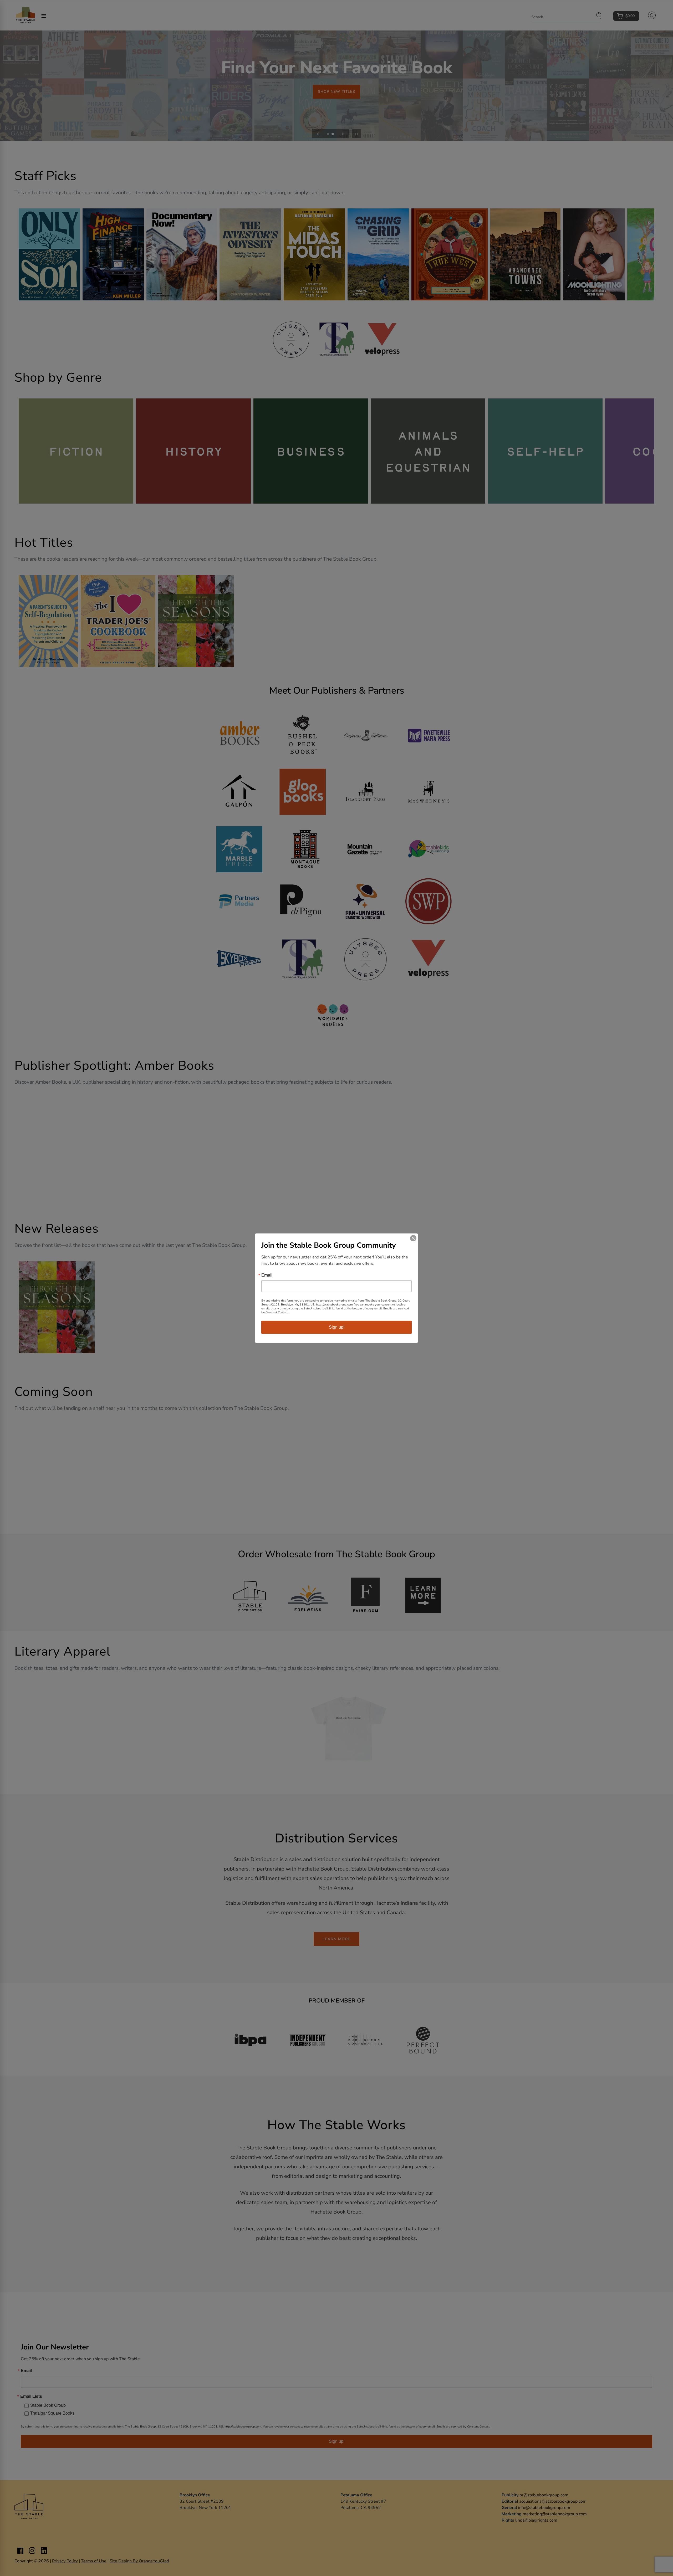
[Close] (413, 1238)
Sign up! (337, 1327)
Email (267, 1275)
